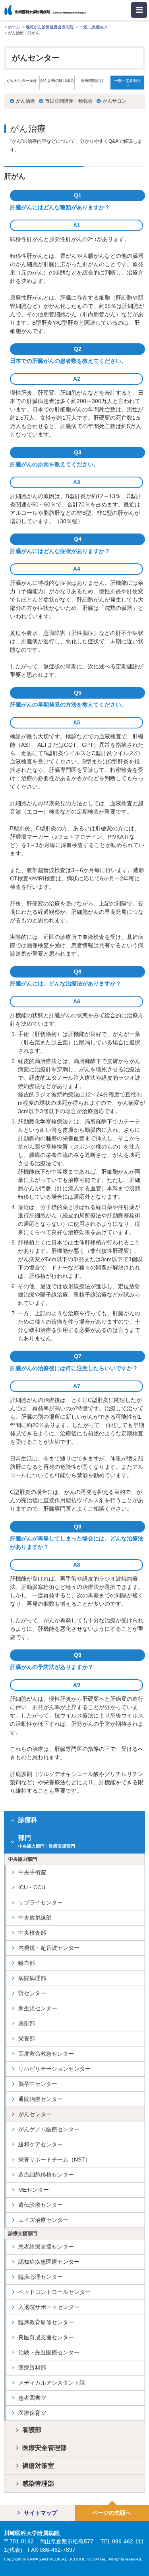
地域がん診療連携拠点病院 (50, 27)
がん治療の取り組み (57, 81)
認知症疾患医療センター (49, 2262)
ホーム (14, 27)
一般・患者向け (93, 27)
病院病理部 (32, 1978)
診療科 (28, 1820)
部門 (47, 1841)
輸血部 (27, 1963)
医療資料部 (32, 2368)
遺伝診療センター (41, 2205)
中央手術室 (32, 1872)
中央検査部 (32, 1933)
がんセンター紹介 (22, 81)
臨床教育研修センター (46, 2322)
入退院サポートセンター (49, 2307)
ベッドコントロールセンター (54, 2292)
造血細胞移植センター (46, 2175)
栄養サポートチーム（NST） (54, 2159)
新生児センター (38, 2008)
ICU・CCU (32, 1887)
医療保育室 (32, 2413)
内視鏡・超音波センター (49, 1948)
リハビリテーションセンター (54, 2069)
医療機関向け (92, 81)
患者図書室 (32, 2398)
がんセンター (35, 2114)
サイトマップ (41, 2513)
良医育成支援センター (46, 2337)
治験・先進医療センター (49, 2352)
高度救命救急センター (46, 2054)
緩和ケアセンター (41, 2144)
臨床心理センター (41, 2277)
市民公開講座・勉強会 (69, 101)
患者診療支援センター (46, 2247)
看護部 (32, 2430)
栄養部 (27, 2039)
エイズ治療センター (43, 2220)
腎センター (32, 1993)
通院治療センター (41, 2099)
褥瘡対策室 (38, 2466)
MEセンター (34, 2190)
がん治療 (25, 101)
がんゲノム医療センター (49, 2129)
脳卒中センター (38, 2084)
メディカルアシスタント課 (52, 2383)
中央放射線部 (35, 1918)
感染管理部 (38, 2484)
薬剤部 (27, 2023)
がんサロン (114, 101)
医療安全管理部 (45, 2448)
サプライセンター (41, 1902)
